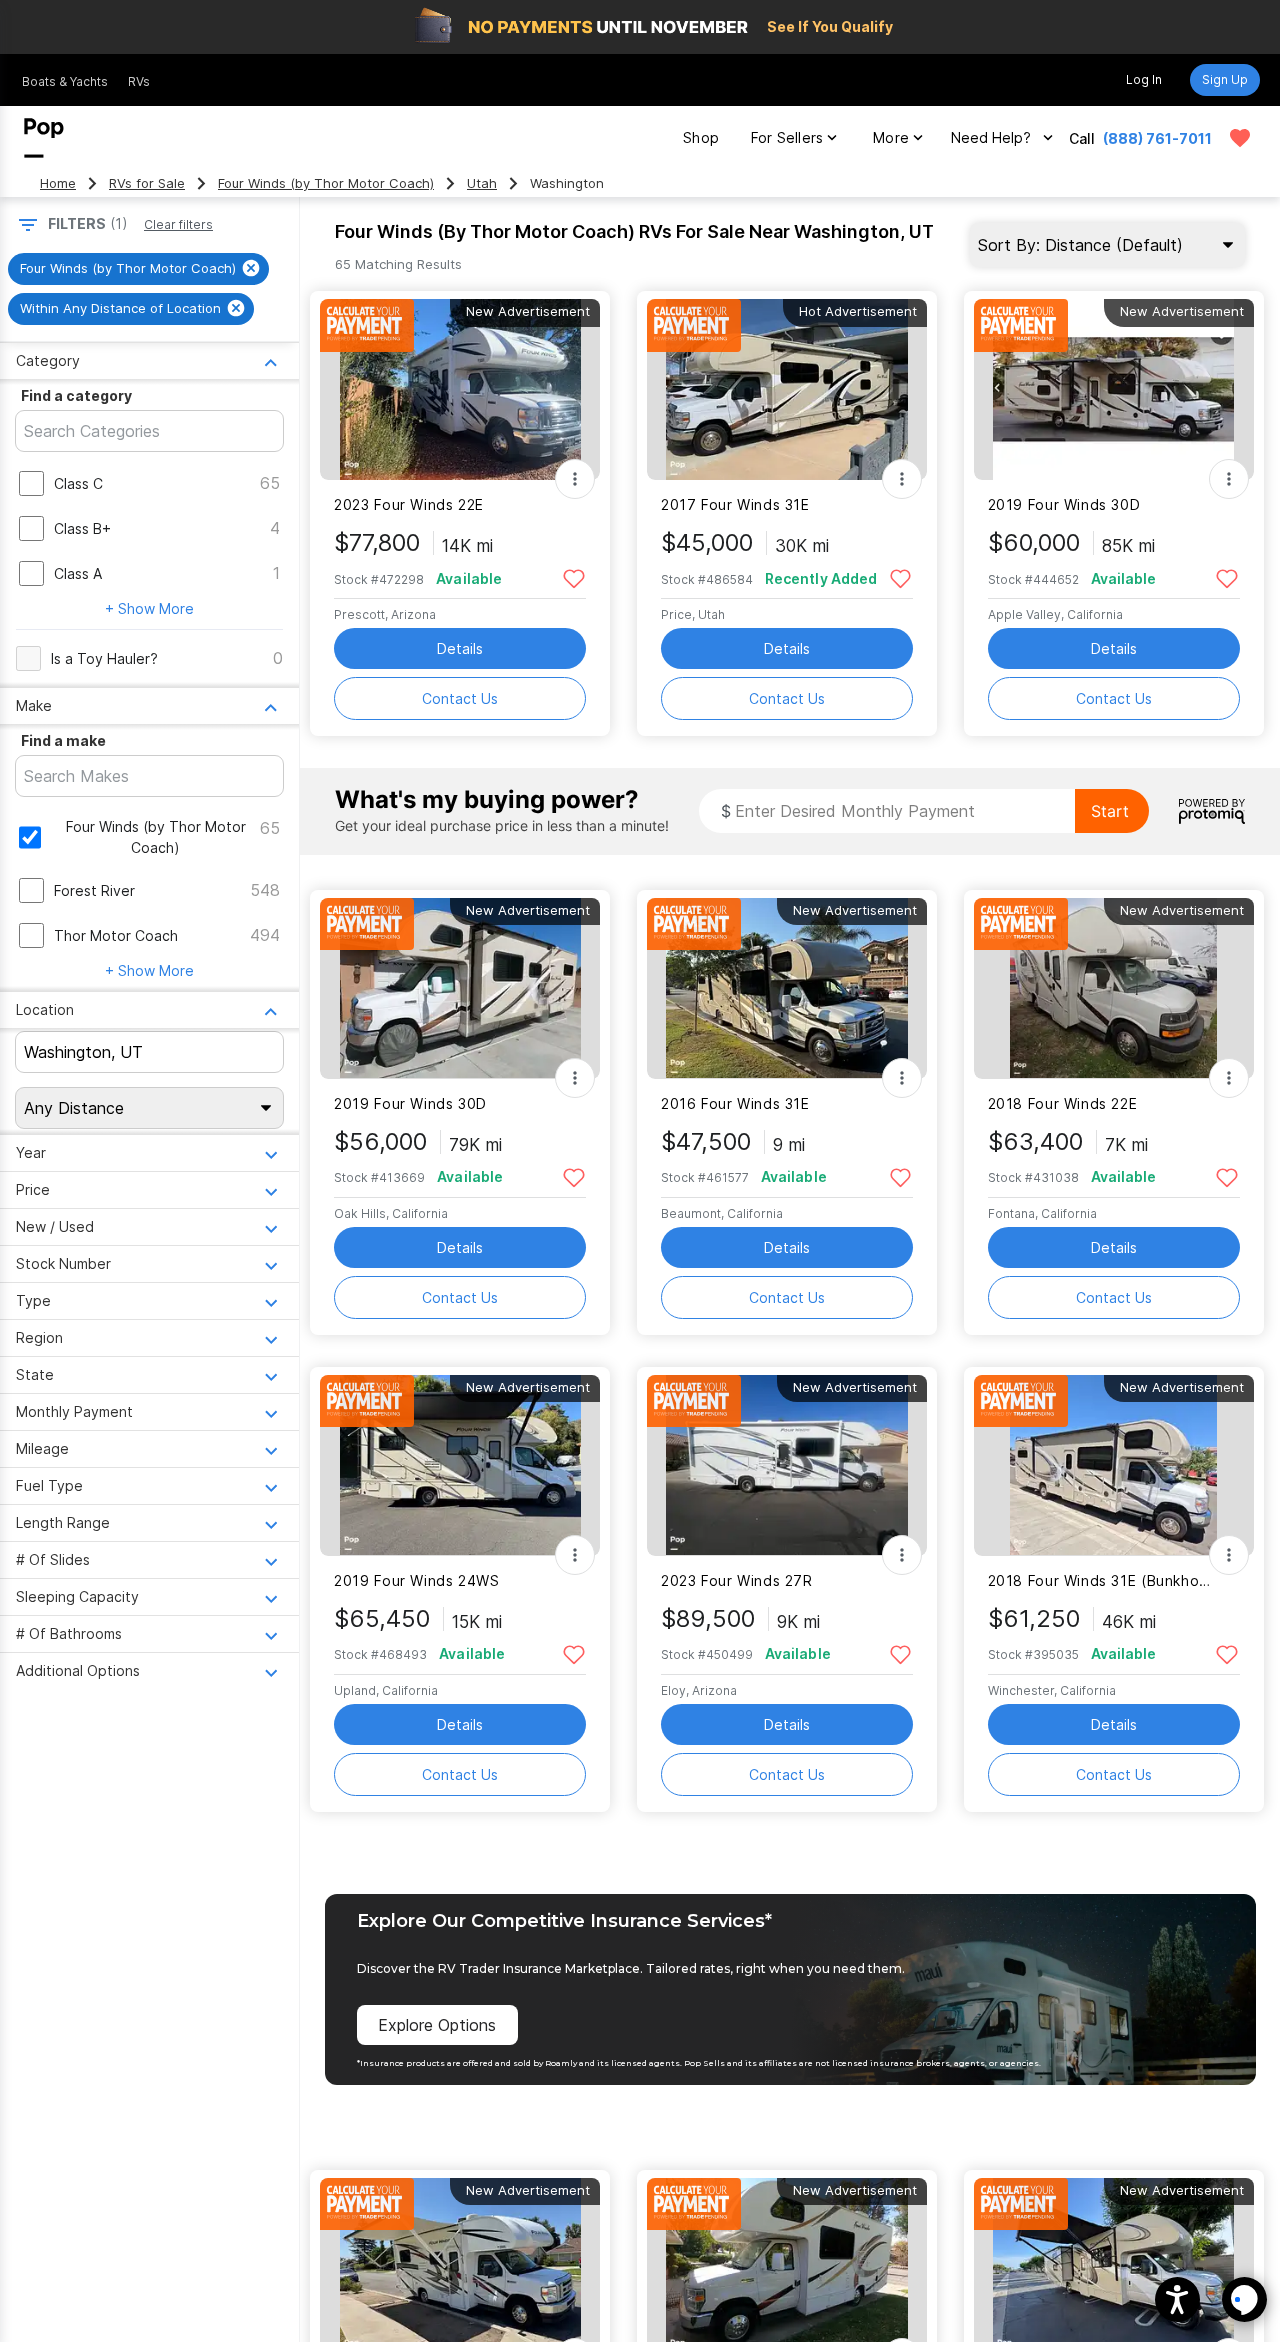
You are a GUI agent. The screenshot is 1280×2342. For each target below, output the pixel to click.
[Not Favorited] (573, 577)
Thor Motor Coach (116, 935)
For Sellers (787, 137)
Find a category (76, 395)
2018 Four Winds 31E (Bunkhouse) (1101, 1580)
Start (1110, 811)
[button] (1177, 2299)
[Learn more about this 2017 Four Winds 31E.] (787, 389)
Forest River (94, 890)
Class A (78, 573)
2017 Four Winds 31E (735, 504)
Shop (701, 137)
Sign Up (1225, 79)
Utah (482, 183)
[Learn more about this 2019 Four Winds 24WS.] (460, 1465)
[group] (138, 269)
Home (58, 183)
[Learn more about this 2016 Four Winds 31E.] (787, 988)
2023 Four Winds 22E (409, 504)
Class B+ (82, 528)
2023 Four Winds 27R (737, 1580)
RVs (139, 81)
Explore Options (437, 2025)
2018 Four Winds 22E (1063, 1103)
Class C (78, 483)
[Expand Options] (575, 479)
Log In (1144, 79)
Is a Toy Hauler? (104, 658)
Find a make (63, 740)
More (891, 137)
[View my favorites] (1240, 138)
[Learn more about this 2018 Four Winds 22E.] (1114, 988)
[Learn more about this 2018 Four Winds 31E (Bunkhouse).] (1114, 1465)
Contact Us (460, 698)
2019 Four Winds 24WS (416, 1580)
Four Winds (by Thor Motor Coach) (326, 183)
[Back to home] (44, 138)
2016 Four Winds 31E (735, 1103)
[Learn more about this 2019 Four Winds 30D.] (1114, 389)
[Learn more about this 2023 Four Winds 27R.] (787, 1465)
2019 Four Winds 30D (1064, 504)
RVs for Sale (147, 183)
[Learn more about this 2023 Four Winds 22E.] (460, 389)
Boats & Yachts (65, 81)
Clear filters (178, 224)
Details (460, 648)
